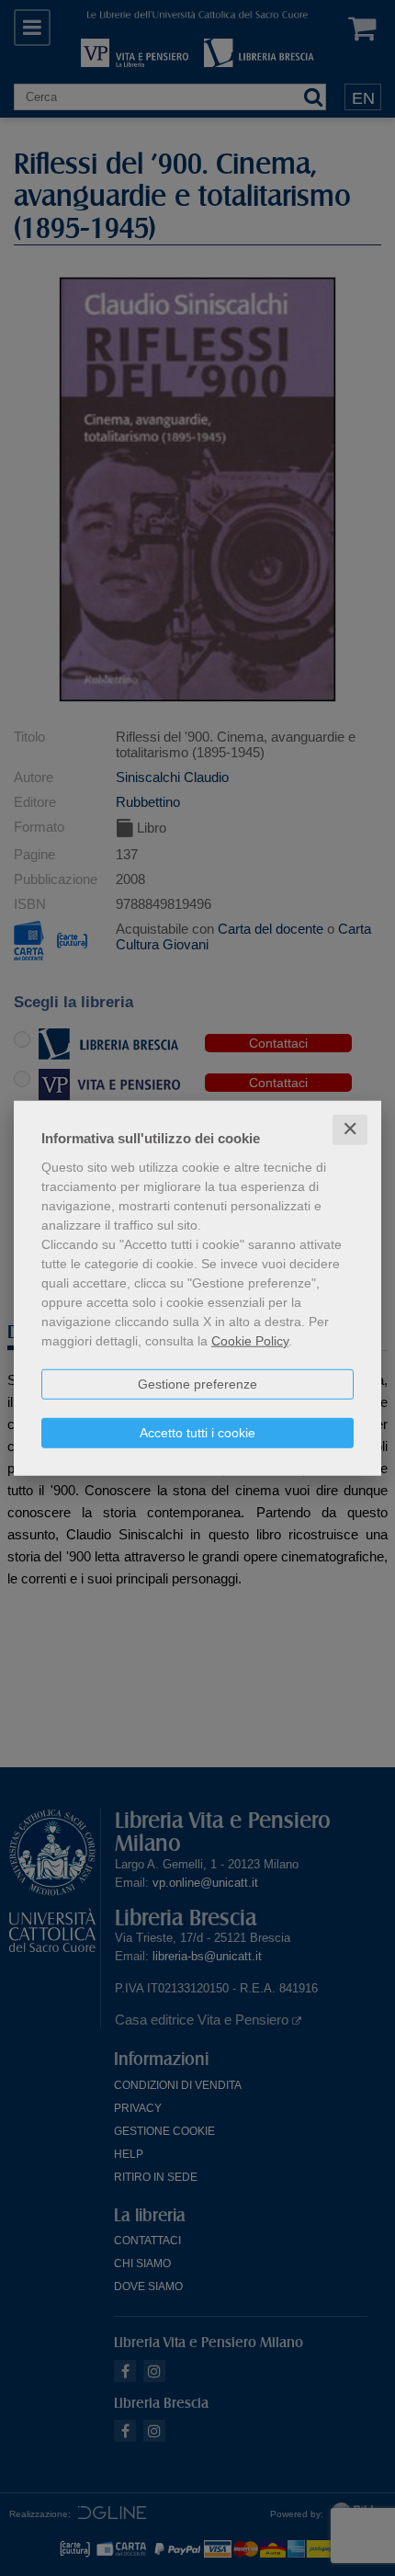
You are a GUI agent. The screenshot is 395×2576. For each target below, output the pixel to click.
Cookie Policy (250, 1341)
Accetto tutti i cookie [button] (197, 1433)
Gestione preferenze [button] (197, 1384)
